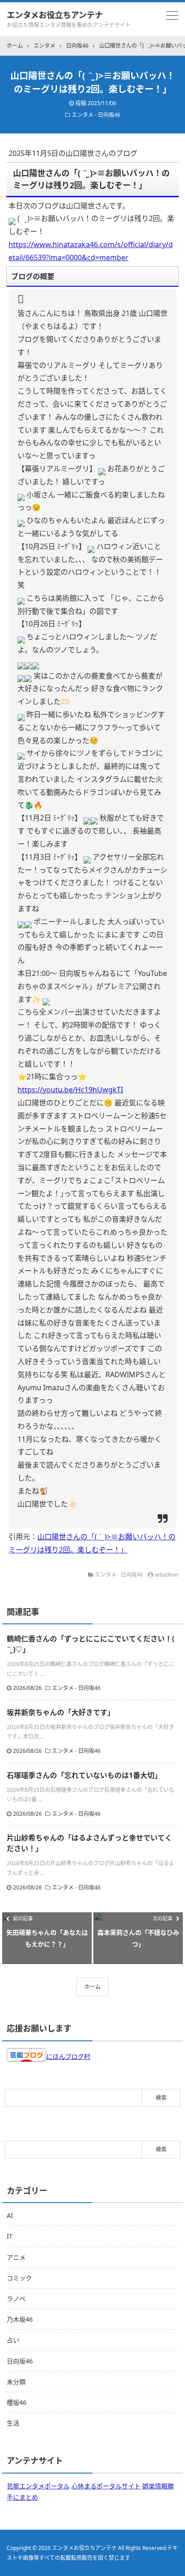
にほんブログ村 (68, 2056)
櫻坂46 (17, 2402)
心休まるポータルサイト (106, 2486)
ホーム (92, 1987)
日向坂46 (20, 2361)
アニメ (16, 2257)
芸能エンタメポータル (38, 2486)
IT (10, 2236)
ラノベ (16, 2299)
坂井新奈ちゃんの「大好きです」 (61, 1712)
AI (10, 2215)
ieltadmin (167, 1575)
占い (13, 2340)
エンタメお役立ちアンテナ (55, 15)
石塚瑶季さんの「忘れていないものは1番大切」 (84, 1775)
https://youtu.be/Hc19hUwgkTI (70, 1090)
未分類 (16, 2382)
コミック (19, 2278)
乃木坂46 (20, 2319)
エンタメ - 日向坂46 (96, 115)
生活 (13, 2423)
